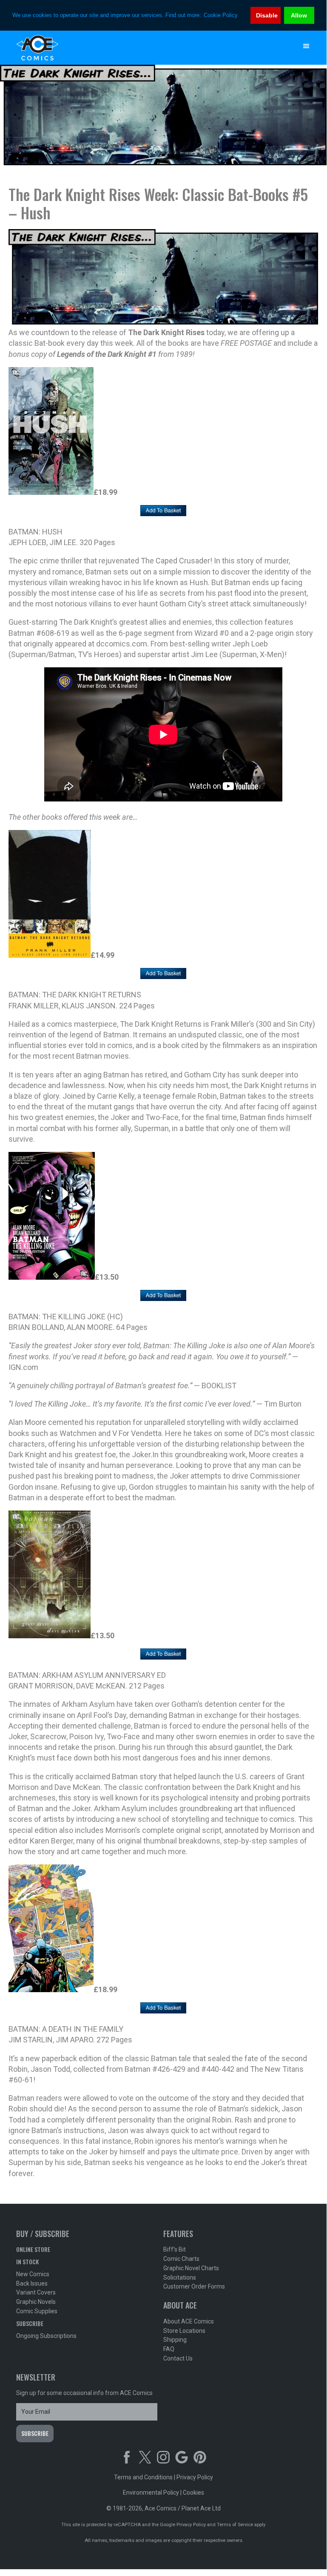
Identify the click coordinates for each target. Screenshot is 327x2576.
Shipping (175, 2340)
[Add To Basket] (163, 511)
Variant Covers (36, 2292)
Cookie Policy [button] (221, 15)
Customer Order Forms (194, 2286)
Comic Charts (181, 2259)
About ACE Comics (189, 2321)
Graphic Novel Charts (191, 2268)
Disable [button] (267, 15)
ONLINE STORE (33, 2249)
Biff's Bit (175, 2249)
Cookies (193, 2493)
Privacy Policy (195, 2477)
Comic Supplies (37, 2311)
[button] (306, 46)
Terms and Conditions (143, 2477)
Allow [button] (299, 15)
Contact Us (178, 2358)
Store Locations (184, 2331)
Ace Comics (146, 48)
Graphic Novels (36, 2302)
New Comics (33, 2274)
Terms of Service (235, 2525)
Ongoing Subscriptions (46, 2336)
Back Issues (32, 2283)
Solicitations (180, 2277)
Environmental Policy (151, 2493)
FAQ (169, 2349)
